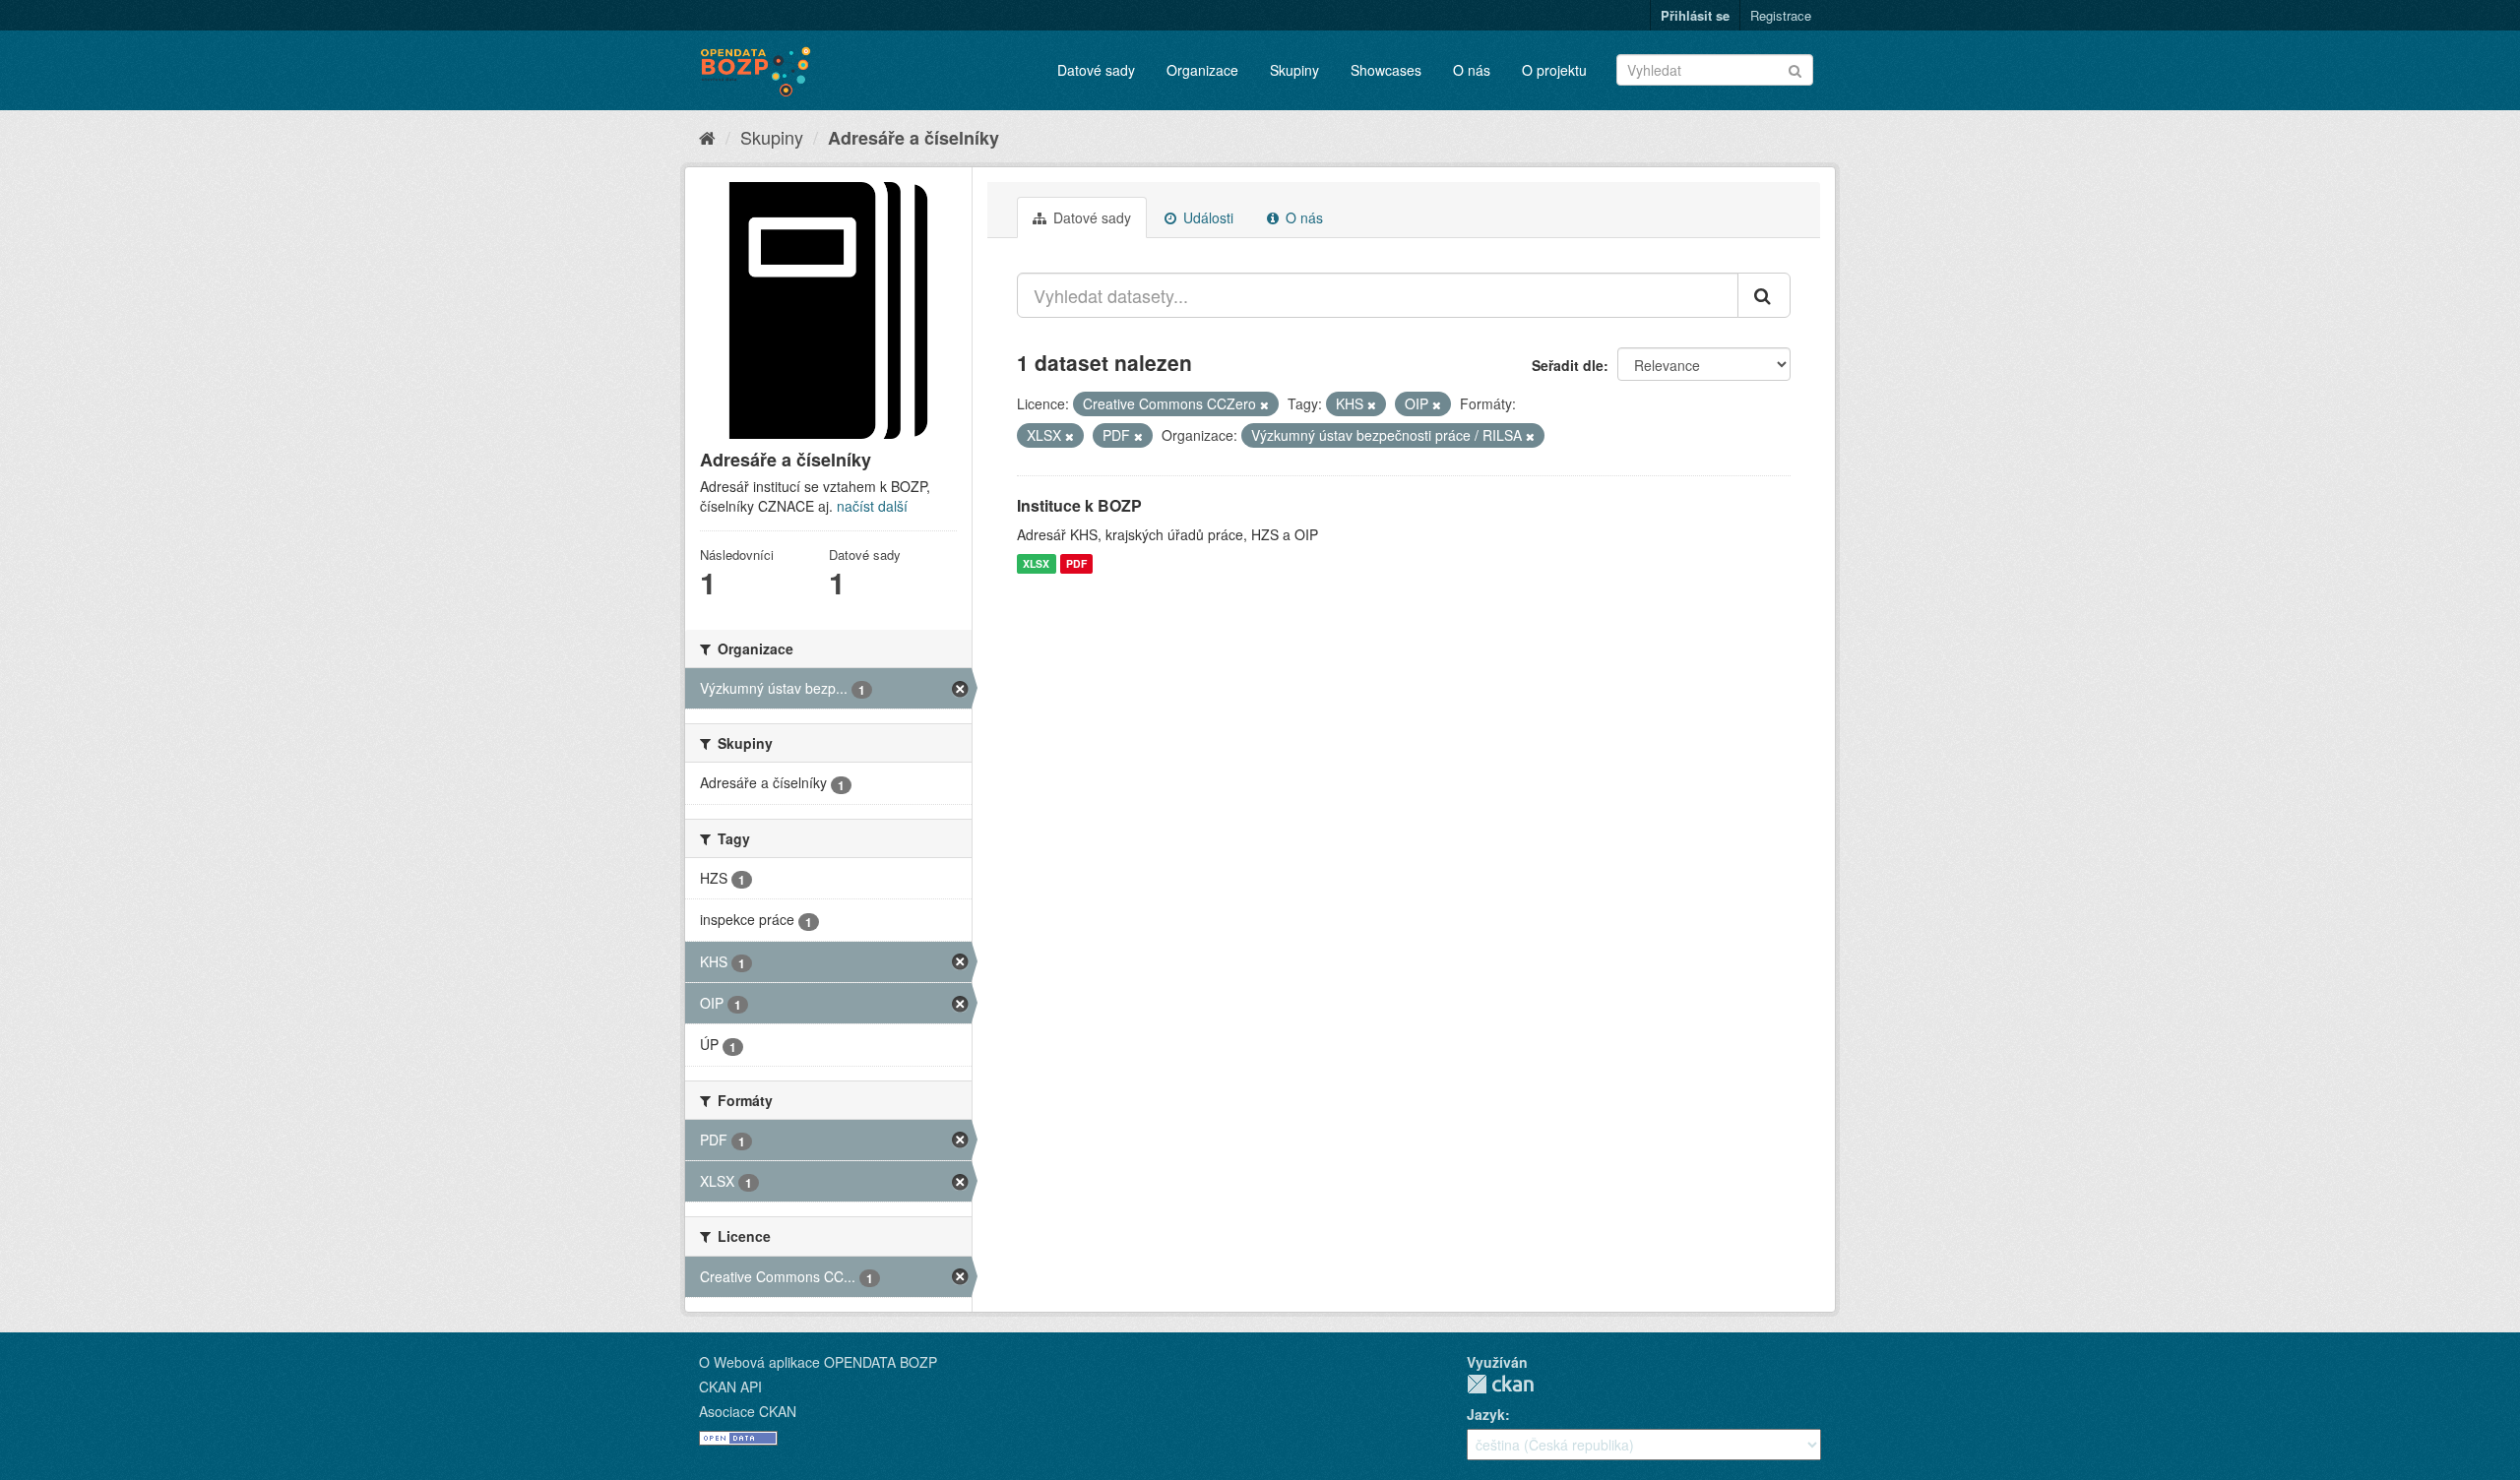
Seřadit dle (1568, 365)
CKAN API (730, 1387)
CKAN (1500, 1384)
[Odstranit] (1264, 404)
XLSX (1036, 563)
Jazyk (1486, 1414)
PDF (1076, 563)
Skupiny (1294, 70)
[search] (1764, 295)
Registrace (1781, 15)
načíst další (872, 506)
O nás (1472, 70)
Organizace (1202, 70)
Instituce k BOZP (1079, 505)
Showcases (1386, 70)
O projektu (1554, 70)
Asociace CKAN (748, 1411)
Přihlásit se (1695, 15)
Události (1206, 217)
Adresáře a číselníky (913, 138)
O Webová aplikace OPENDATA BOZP (818, 1362)
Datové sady (1096, 70)
